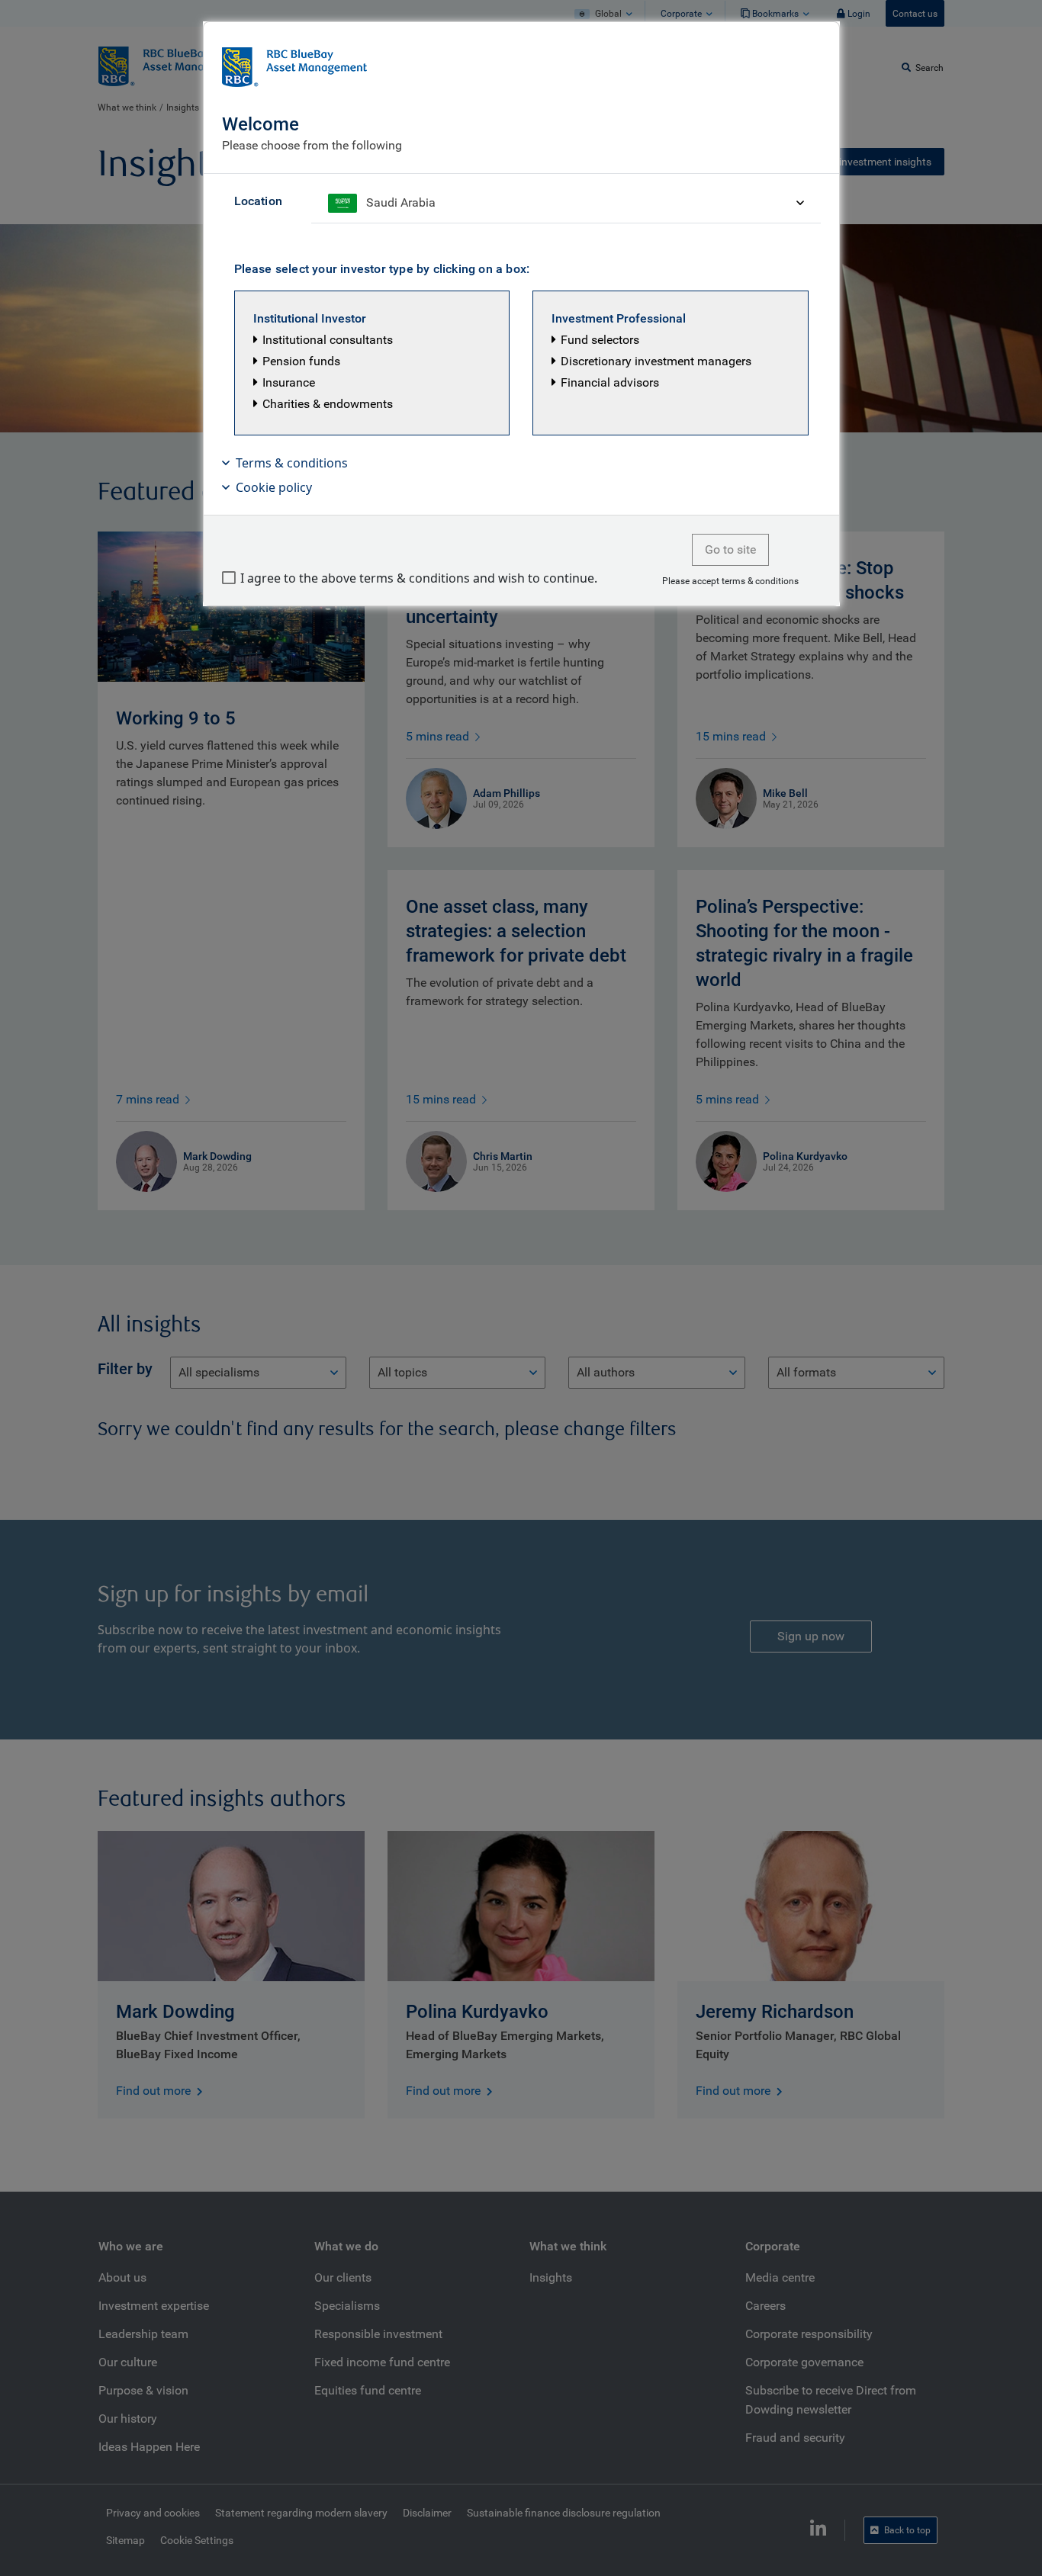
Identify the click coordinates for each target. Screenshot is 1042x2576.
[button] (372, 363)
